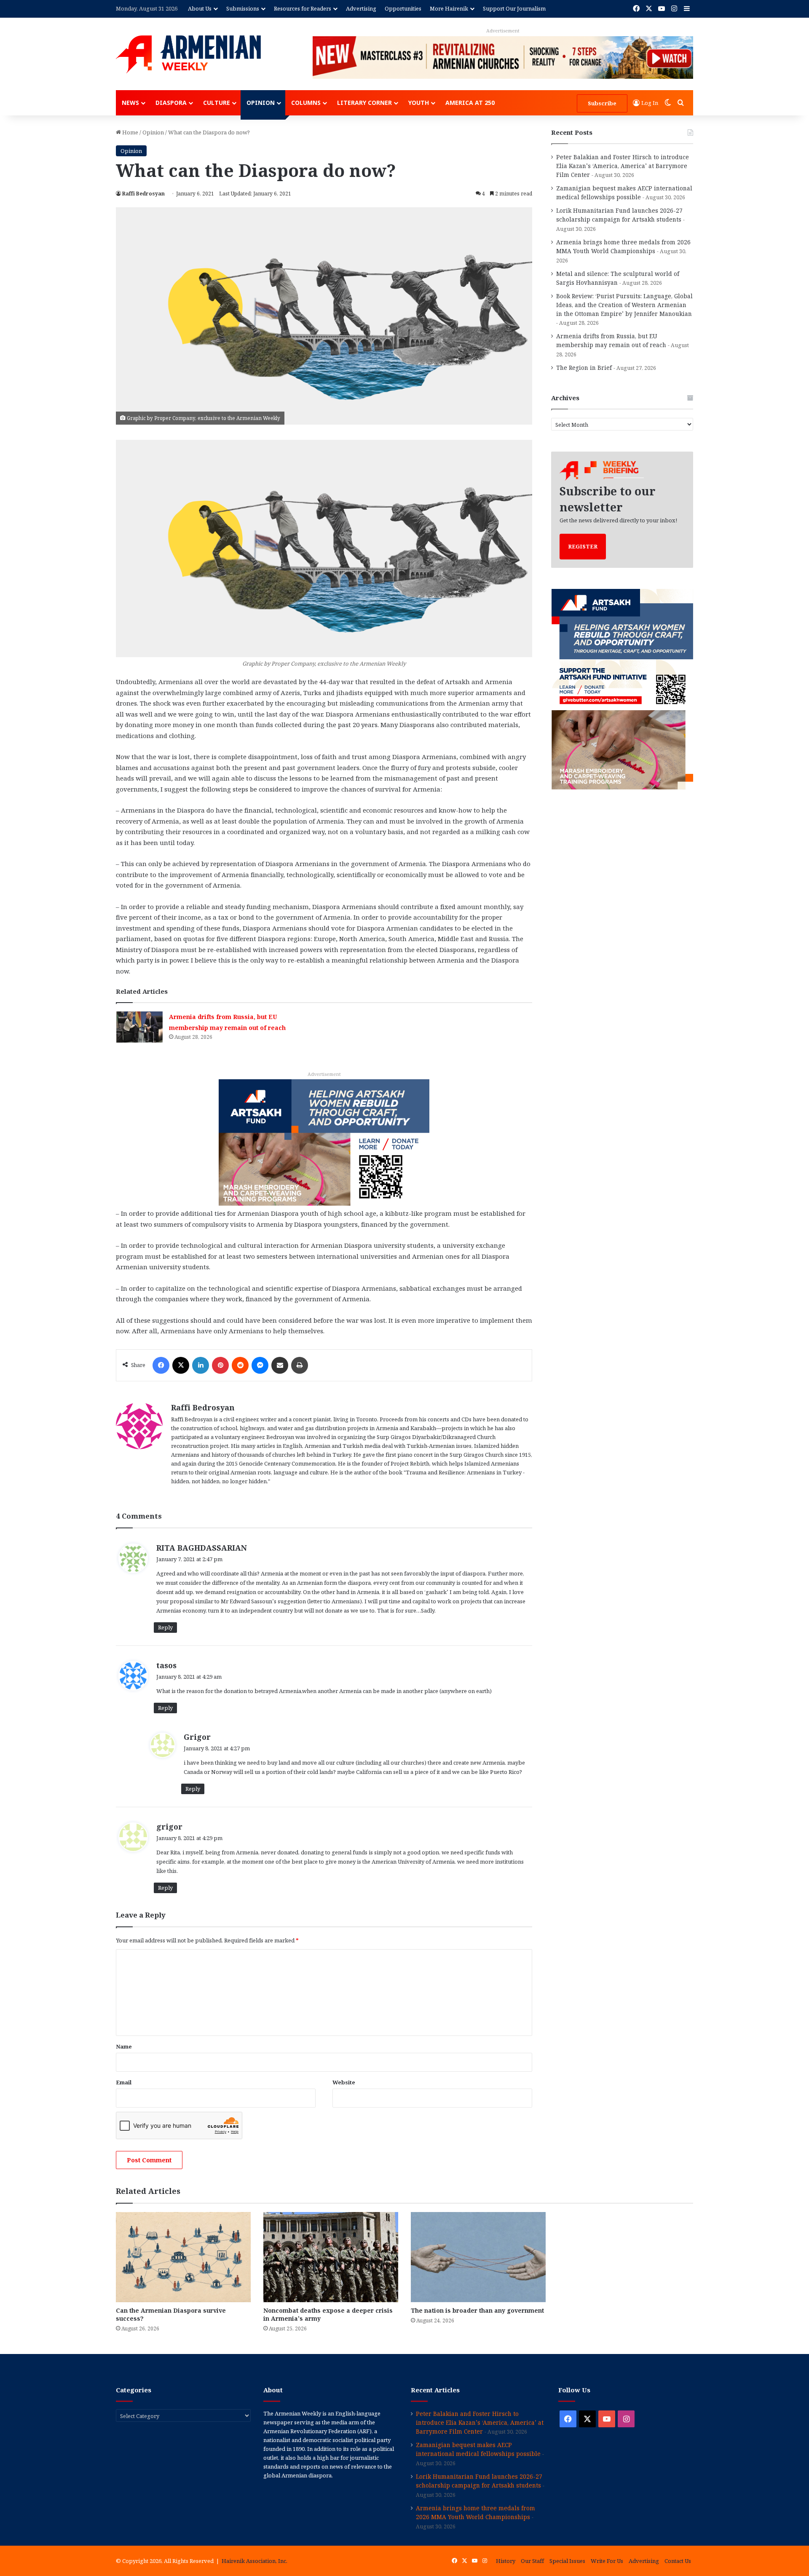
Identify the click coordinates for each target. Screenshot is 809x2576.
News (130, 103)
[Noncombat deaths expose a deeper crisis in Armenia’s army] (331, 2257)
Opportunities (403, 8)
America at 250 (470, 103)
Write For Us (607, 2561)
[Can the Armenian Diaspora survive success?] (183, 2257)
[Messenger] (260, 1365)
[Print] (300, 1365)
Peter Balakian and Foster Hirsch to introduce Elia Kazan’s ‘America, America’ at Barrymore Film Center (623, 166)
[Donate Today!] (324, 1142)
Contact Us (678, 2561)
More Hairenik (449, 8)
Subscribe (602, 103)
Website (344, 2082)
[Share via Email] (280, 1365)
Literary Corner (364, 103)
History (506, 2561)
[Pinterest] (220, 1365)
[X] (181, 1365)
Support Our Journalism (514, 8)
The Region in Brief (584, 368)
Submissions (243, 8)
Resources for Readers (303, 8)
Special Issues (567, 2561)
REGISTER (583, 546)
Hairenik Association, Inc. (254, 2561)
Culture (217, 103)
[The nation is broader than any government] (478, 2257)
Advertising (361, 8)
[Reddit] (240, 1365)
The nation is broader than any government (477, 2310)
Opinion (261, 103)
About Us (200, 8)
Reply (165, 1627)
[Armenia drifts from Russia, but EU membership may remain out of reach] (139, 1027)
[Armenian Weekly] (188, 54)
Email (124, 2082)
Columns (306, 103)
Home (130, 132)
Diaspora (171, 103)
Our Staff (532, 2561)
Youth (419, 103)
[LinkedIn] (201, 1365)
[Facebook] (161, 1365)
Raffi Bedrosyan (143, 194)
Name (124, 2046)
